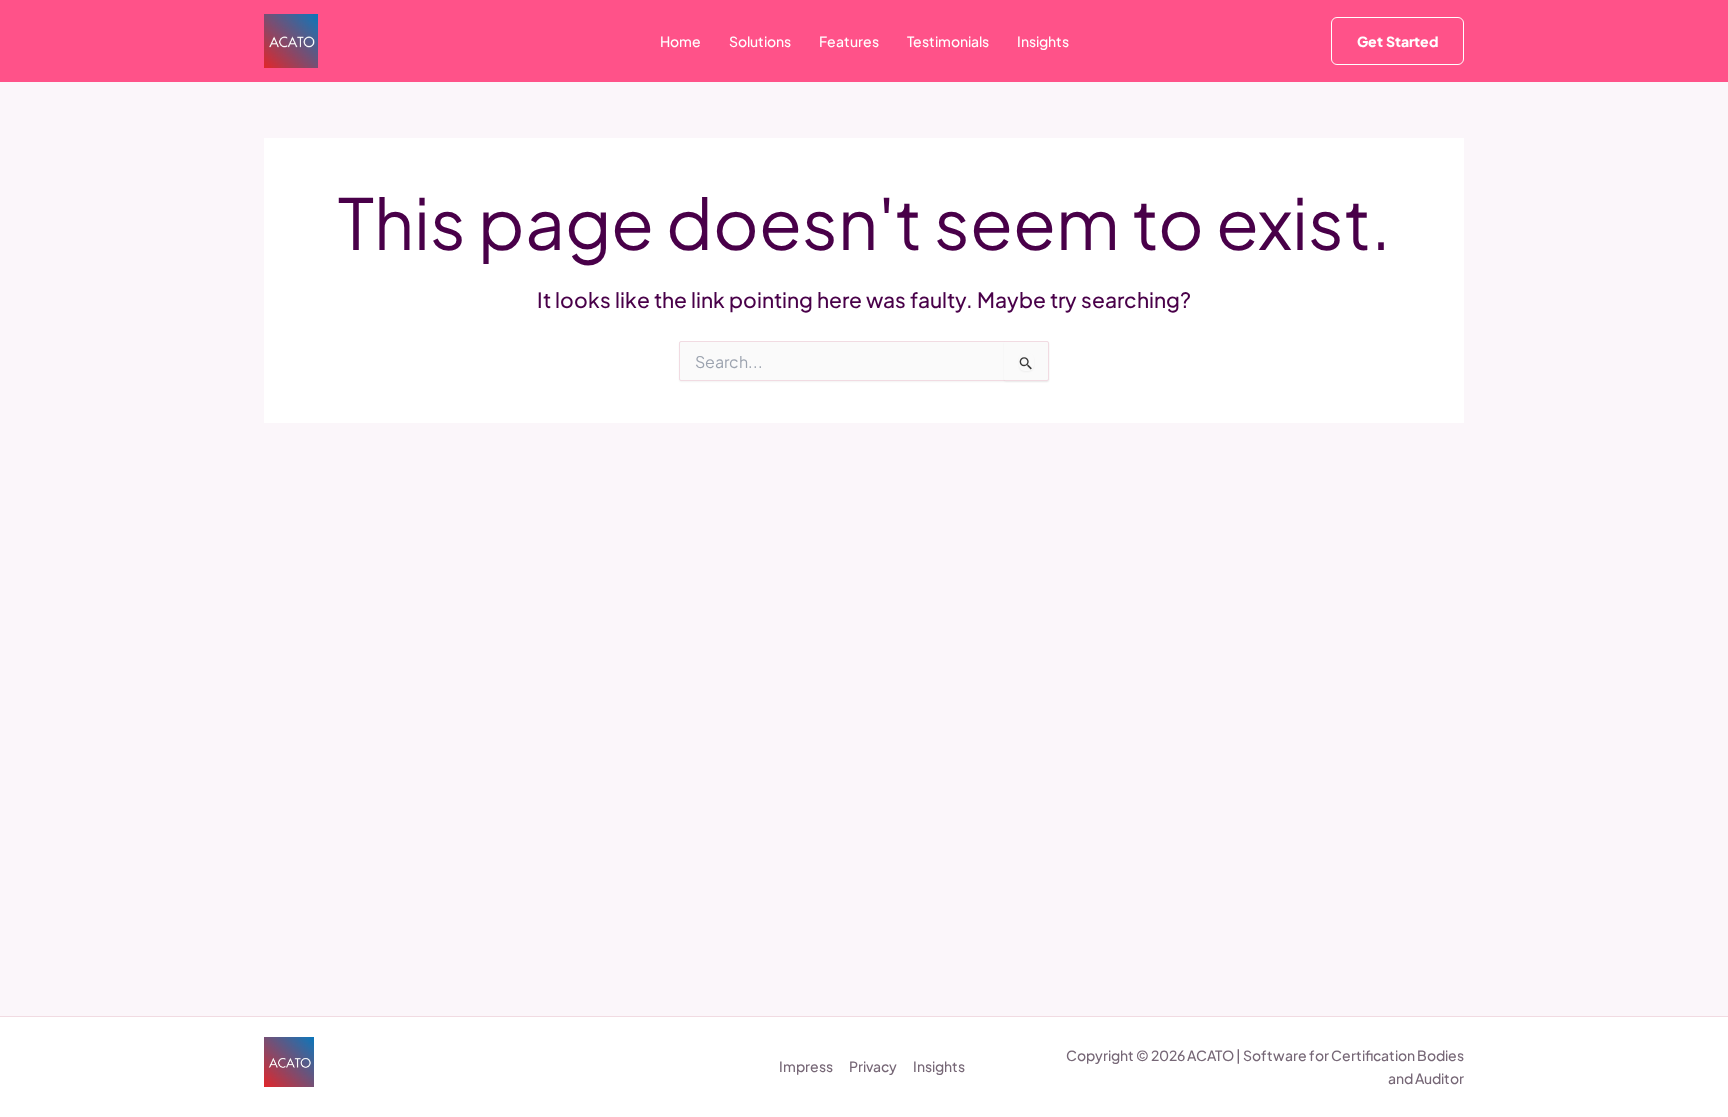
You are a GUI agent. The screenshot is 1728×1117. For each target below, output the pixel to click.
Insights (939, 1066)
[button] (1397, 41)
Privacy (873, 1066)
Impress (806, 1066)
